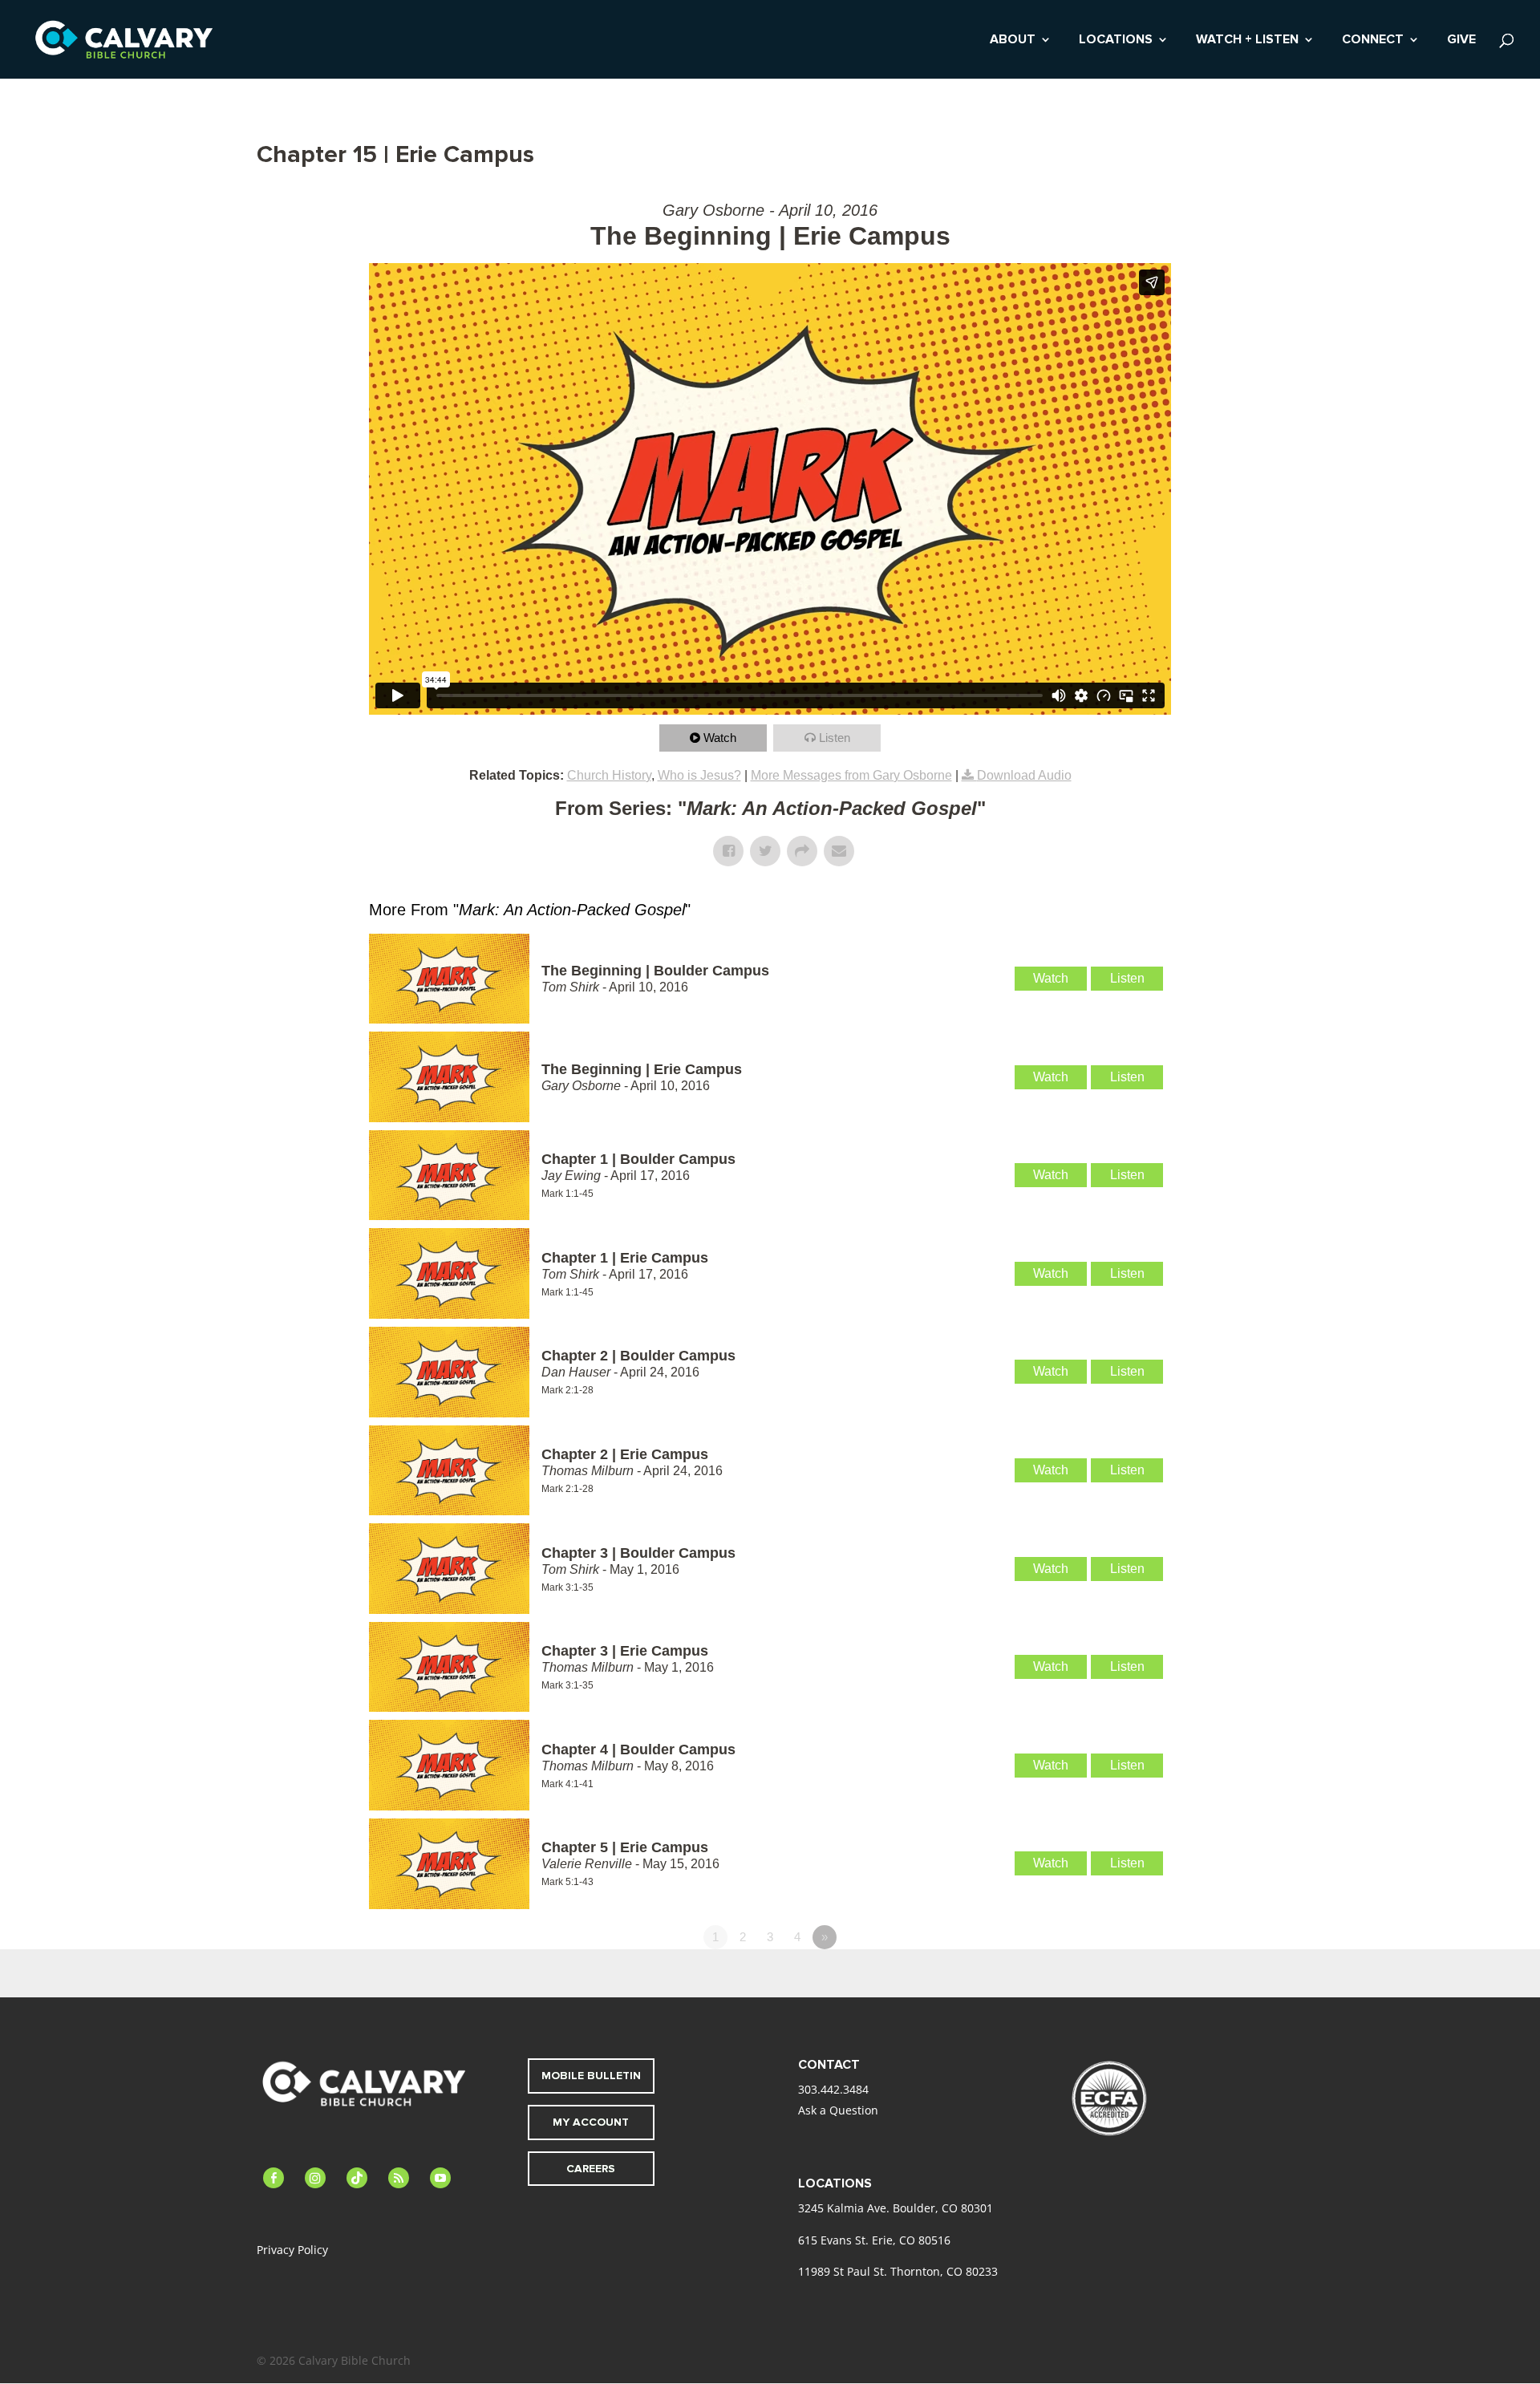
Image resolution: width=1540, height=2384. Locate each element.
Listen (835, 738)
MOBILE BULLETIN (591, 2076)
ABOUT (1013, 41)
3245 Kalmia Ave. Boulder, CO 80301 (896, 2208)
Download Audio (1024, 775)
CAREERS (591, 2169)
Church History (609, 775)
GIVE (1461, 41)
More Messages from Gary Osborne (851, 775)
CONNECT (1373, 41)
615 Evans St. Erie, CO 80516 (874, 2240)
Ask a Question (838, 2110)
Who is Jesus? (699, 775)
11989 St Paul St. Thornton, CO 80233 (898, 2271)
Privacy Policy (292, 2250)
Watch (720, 738)
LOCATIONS (1116, 41)
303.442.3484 (833, 2089)
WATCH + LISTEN (1247, 41)
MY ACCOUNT (591, 2122)
